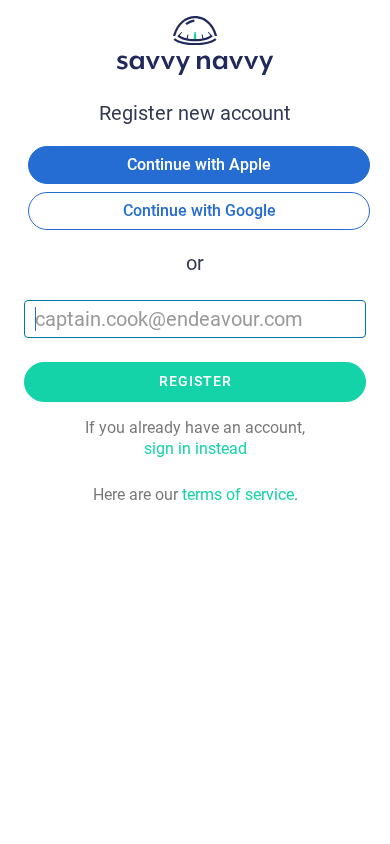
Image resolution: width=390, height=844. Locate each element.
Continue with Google (199, 210)
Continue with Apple (199, 164)
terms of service (238, 494)
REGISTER (195, 381)
